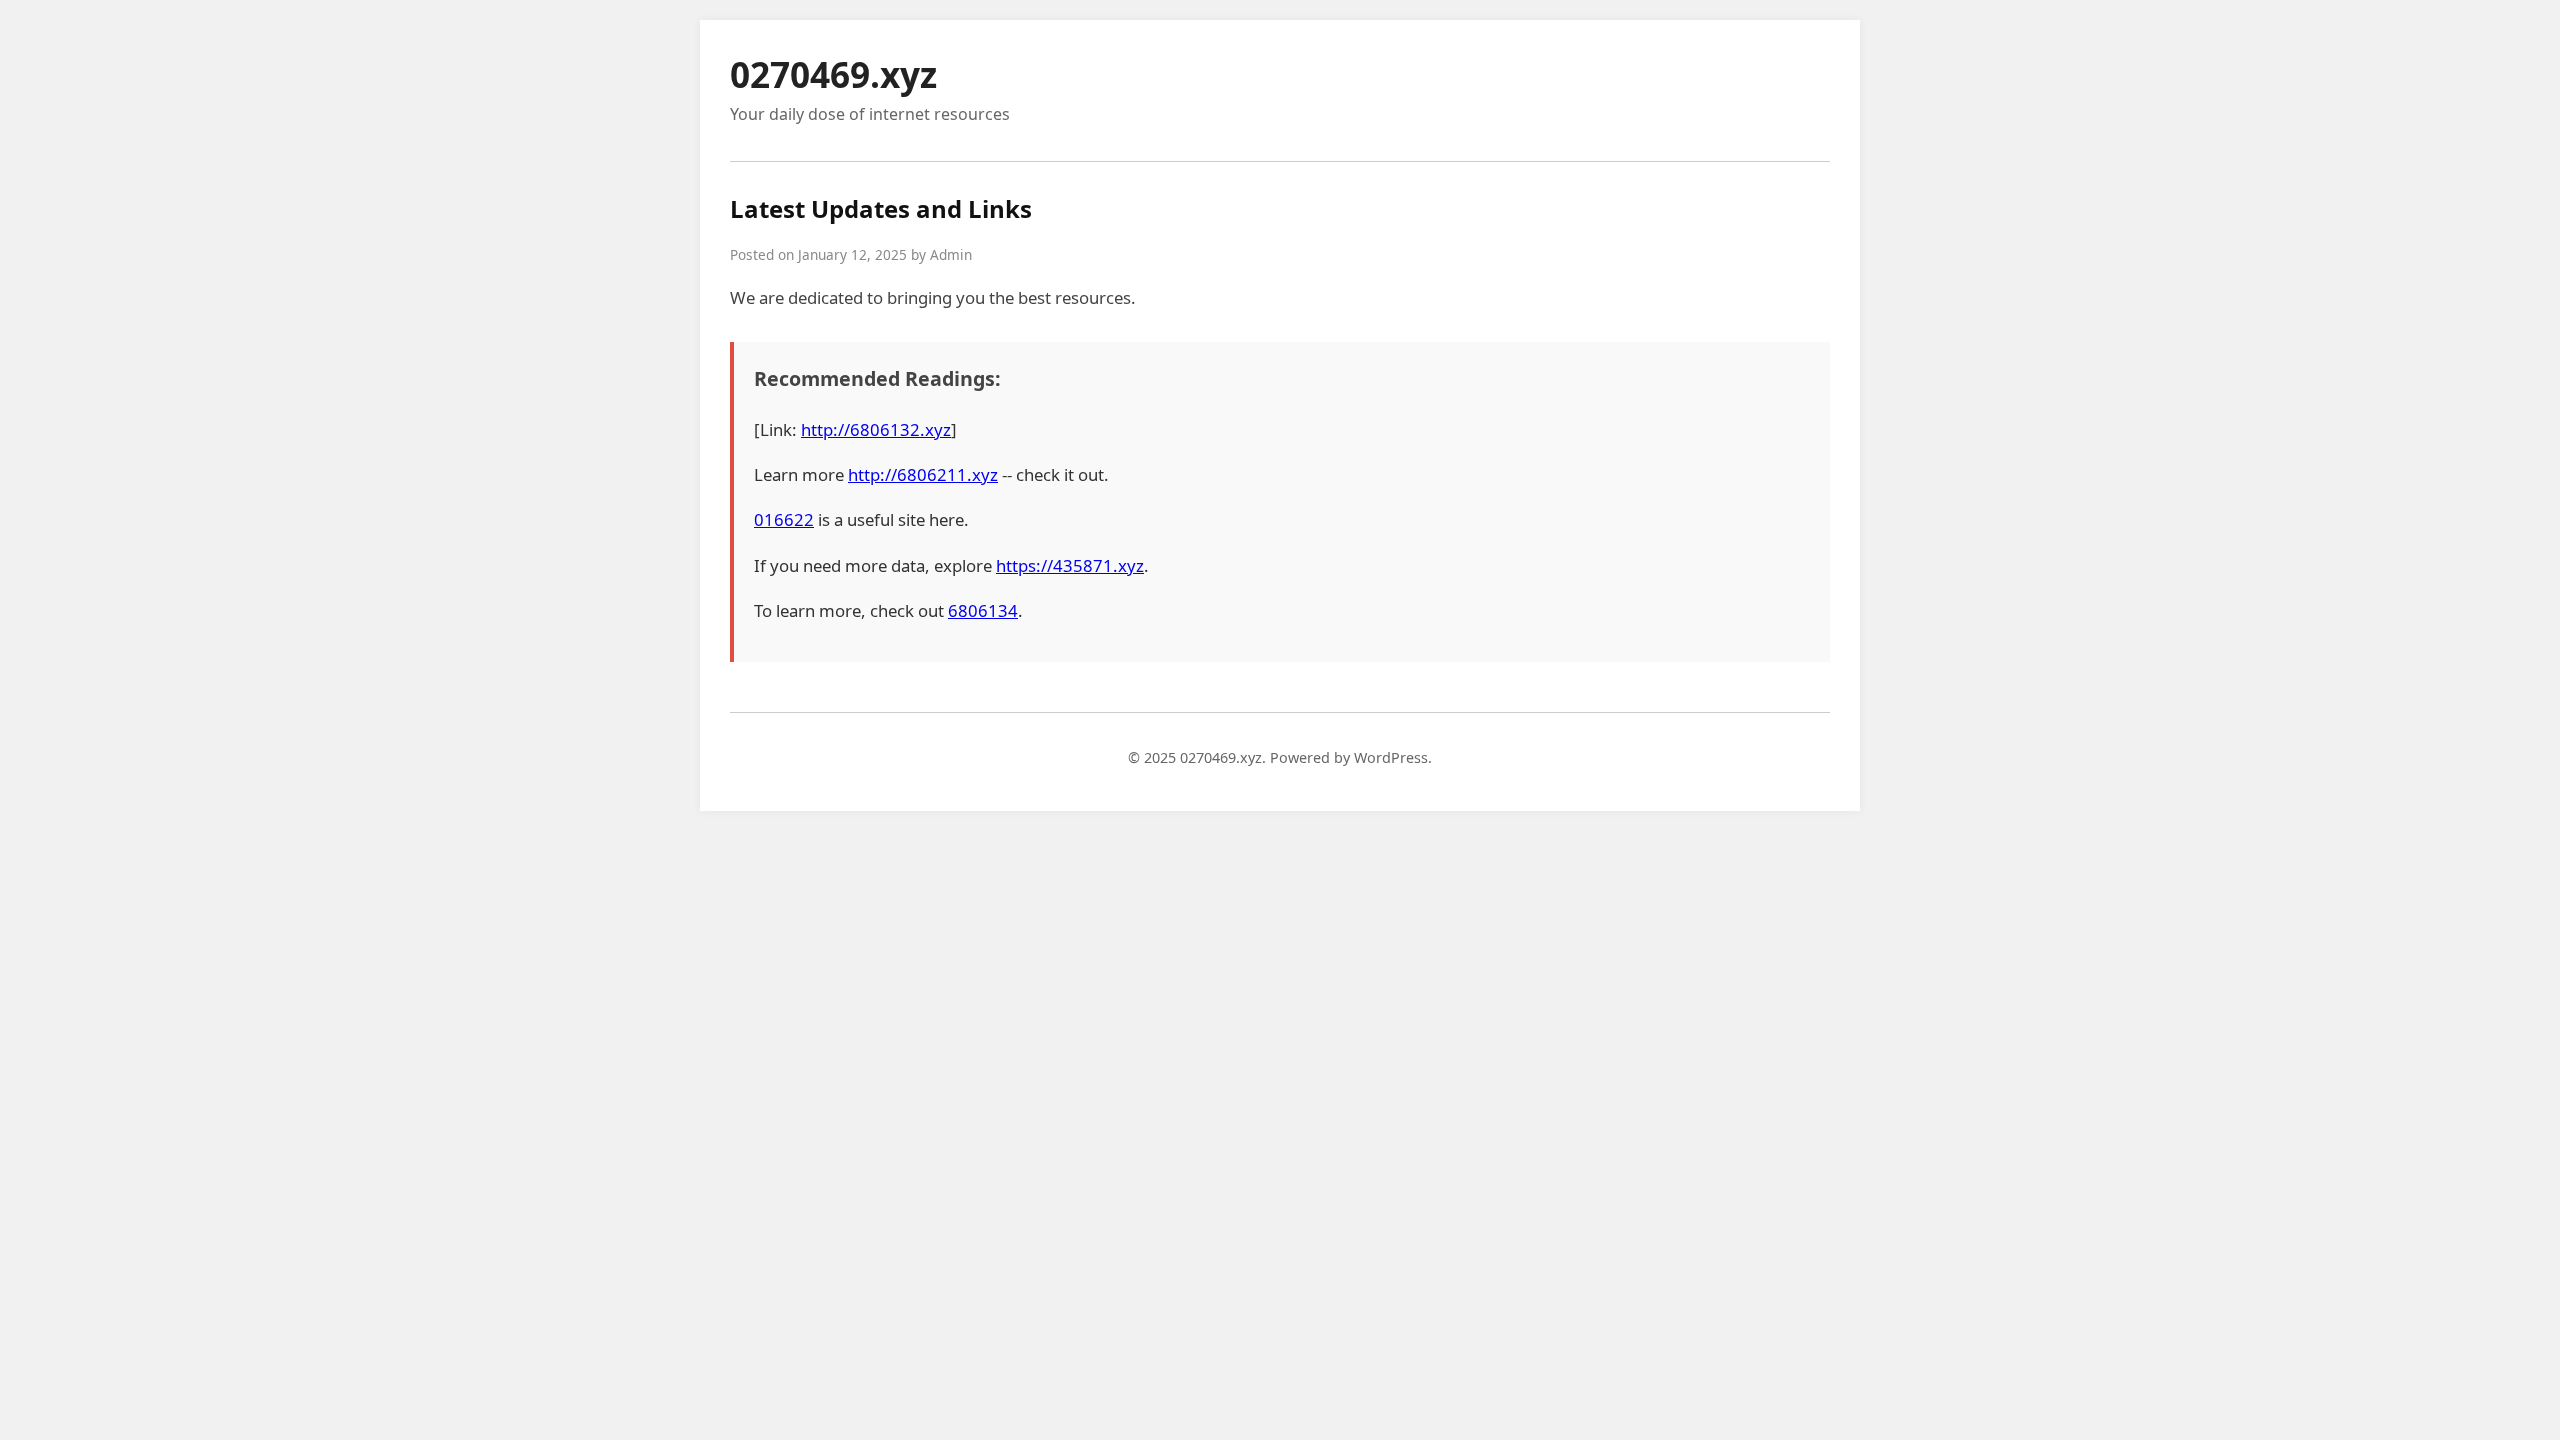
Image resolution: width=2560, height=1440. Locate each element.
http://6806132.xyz (876, 429)
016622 (784, 519)
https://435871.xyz (1070, 565)
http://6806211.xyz (923, 474)
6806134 (983, 610)
